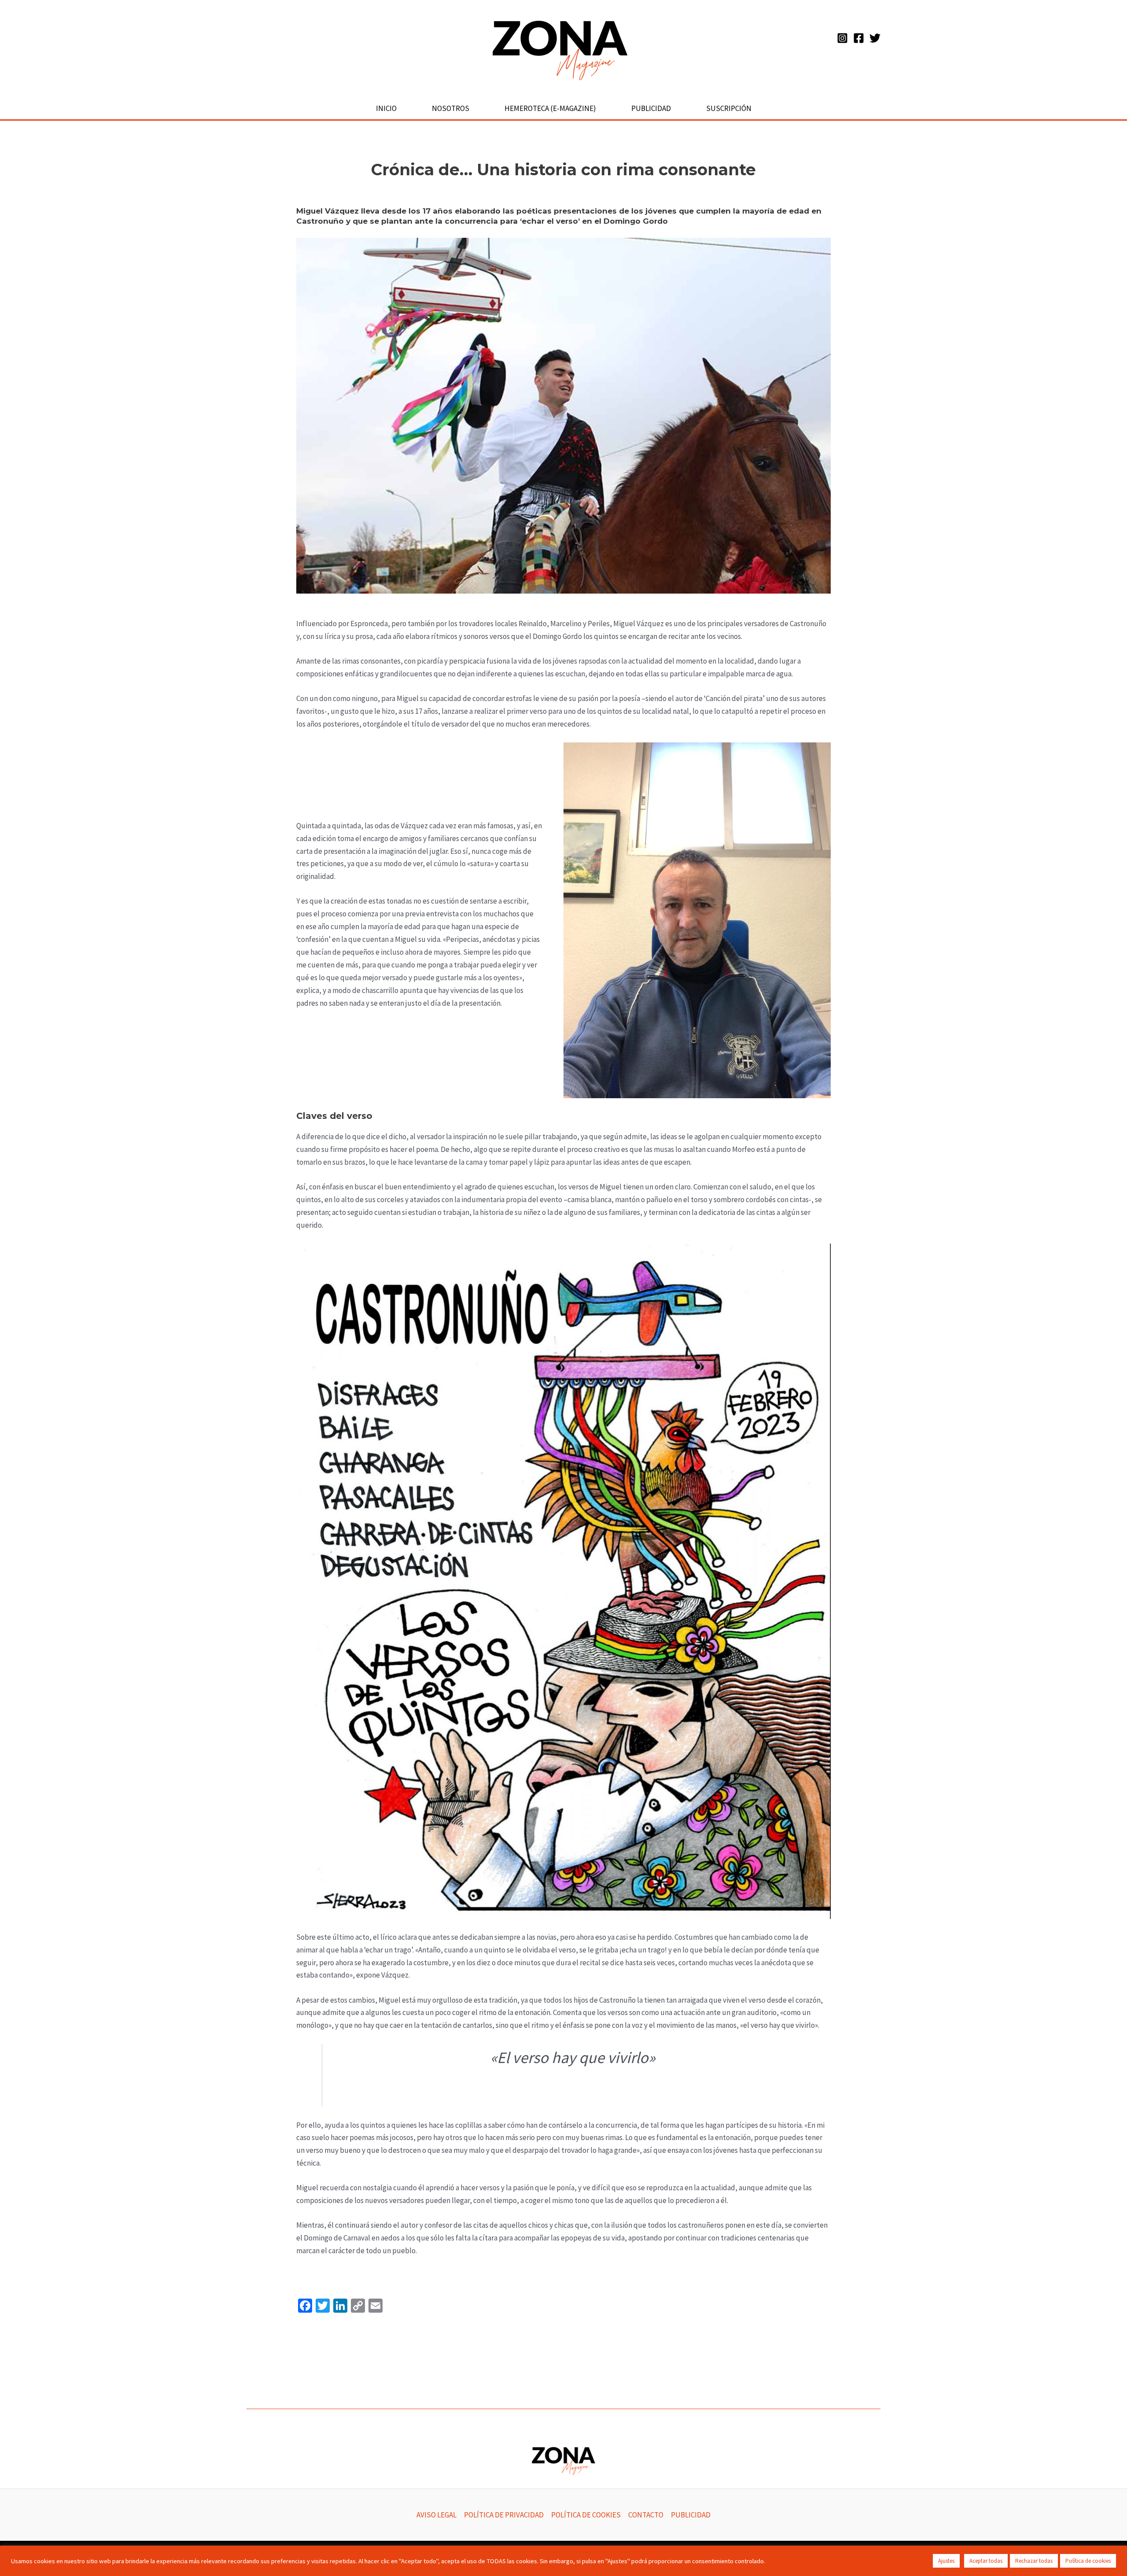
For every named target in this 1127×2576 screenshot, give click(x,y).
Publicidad (651, 108)
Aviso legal (436, 2515)
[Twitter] (875, 38)
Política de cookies (586, 2515)
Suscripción (729, 108)
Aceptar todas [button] (986, 2561)
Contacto (646, 2515)
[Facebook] (859, 38)
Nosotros (451, 108)
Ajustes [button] (946, 2561)
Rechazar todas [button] (1034, 2561)
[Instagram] (842, 38)
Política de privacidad (504, 2515)
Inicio (386, 108)
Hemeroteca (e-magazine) (550, 108)
